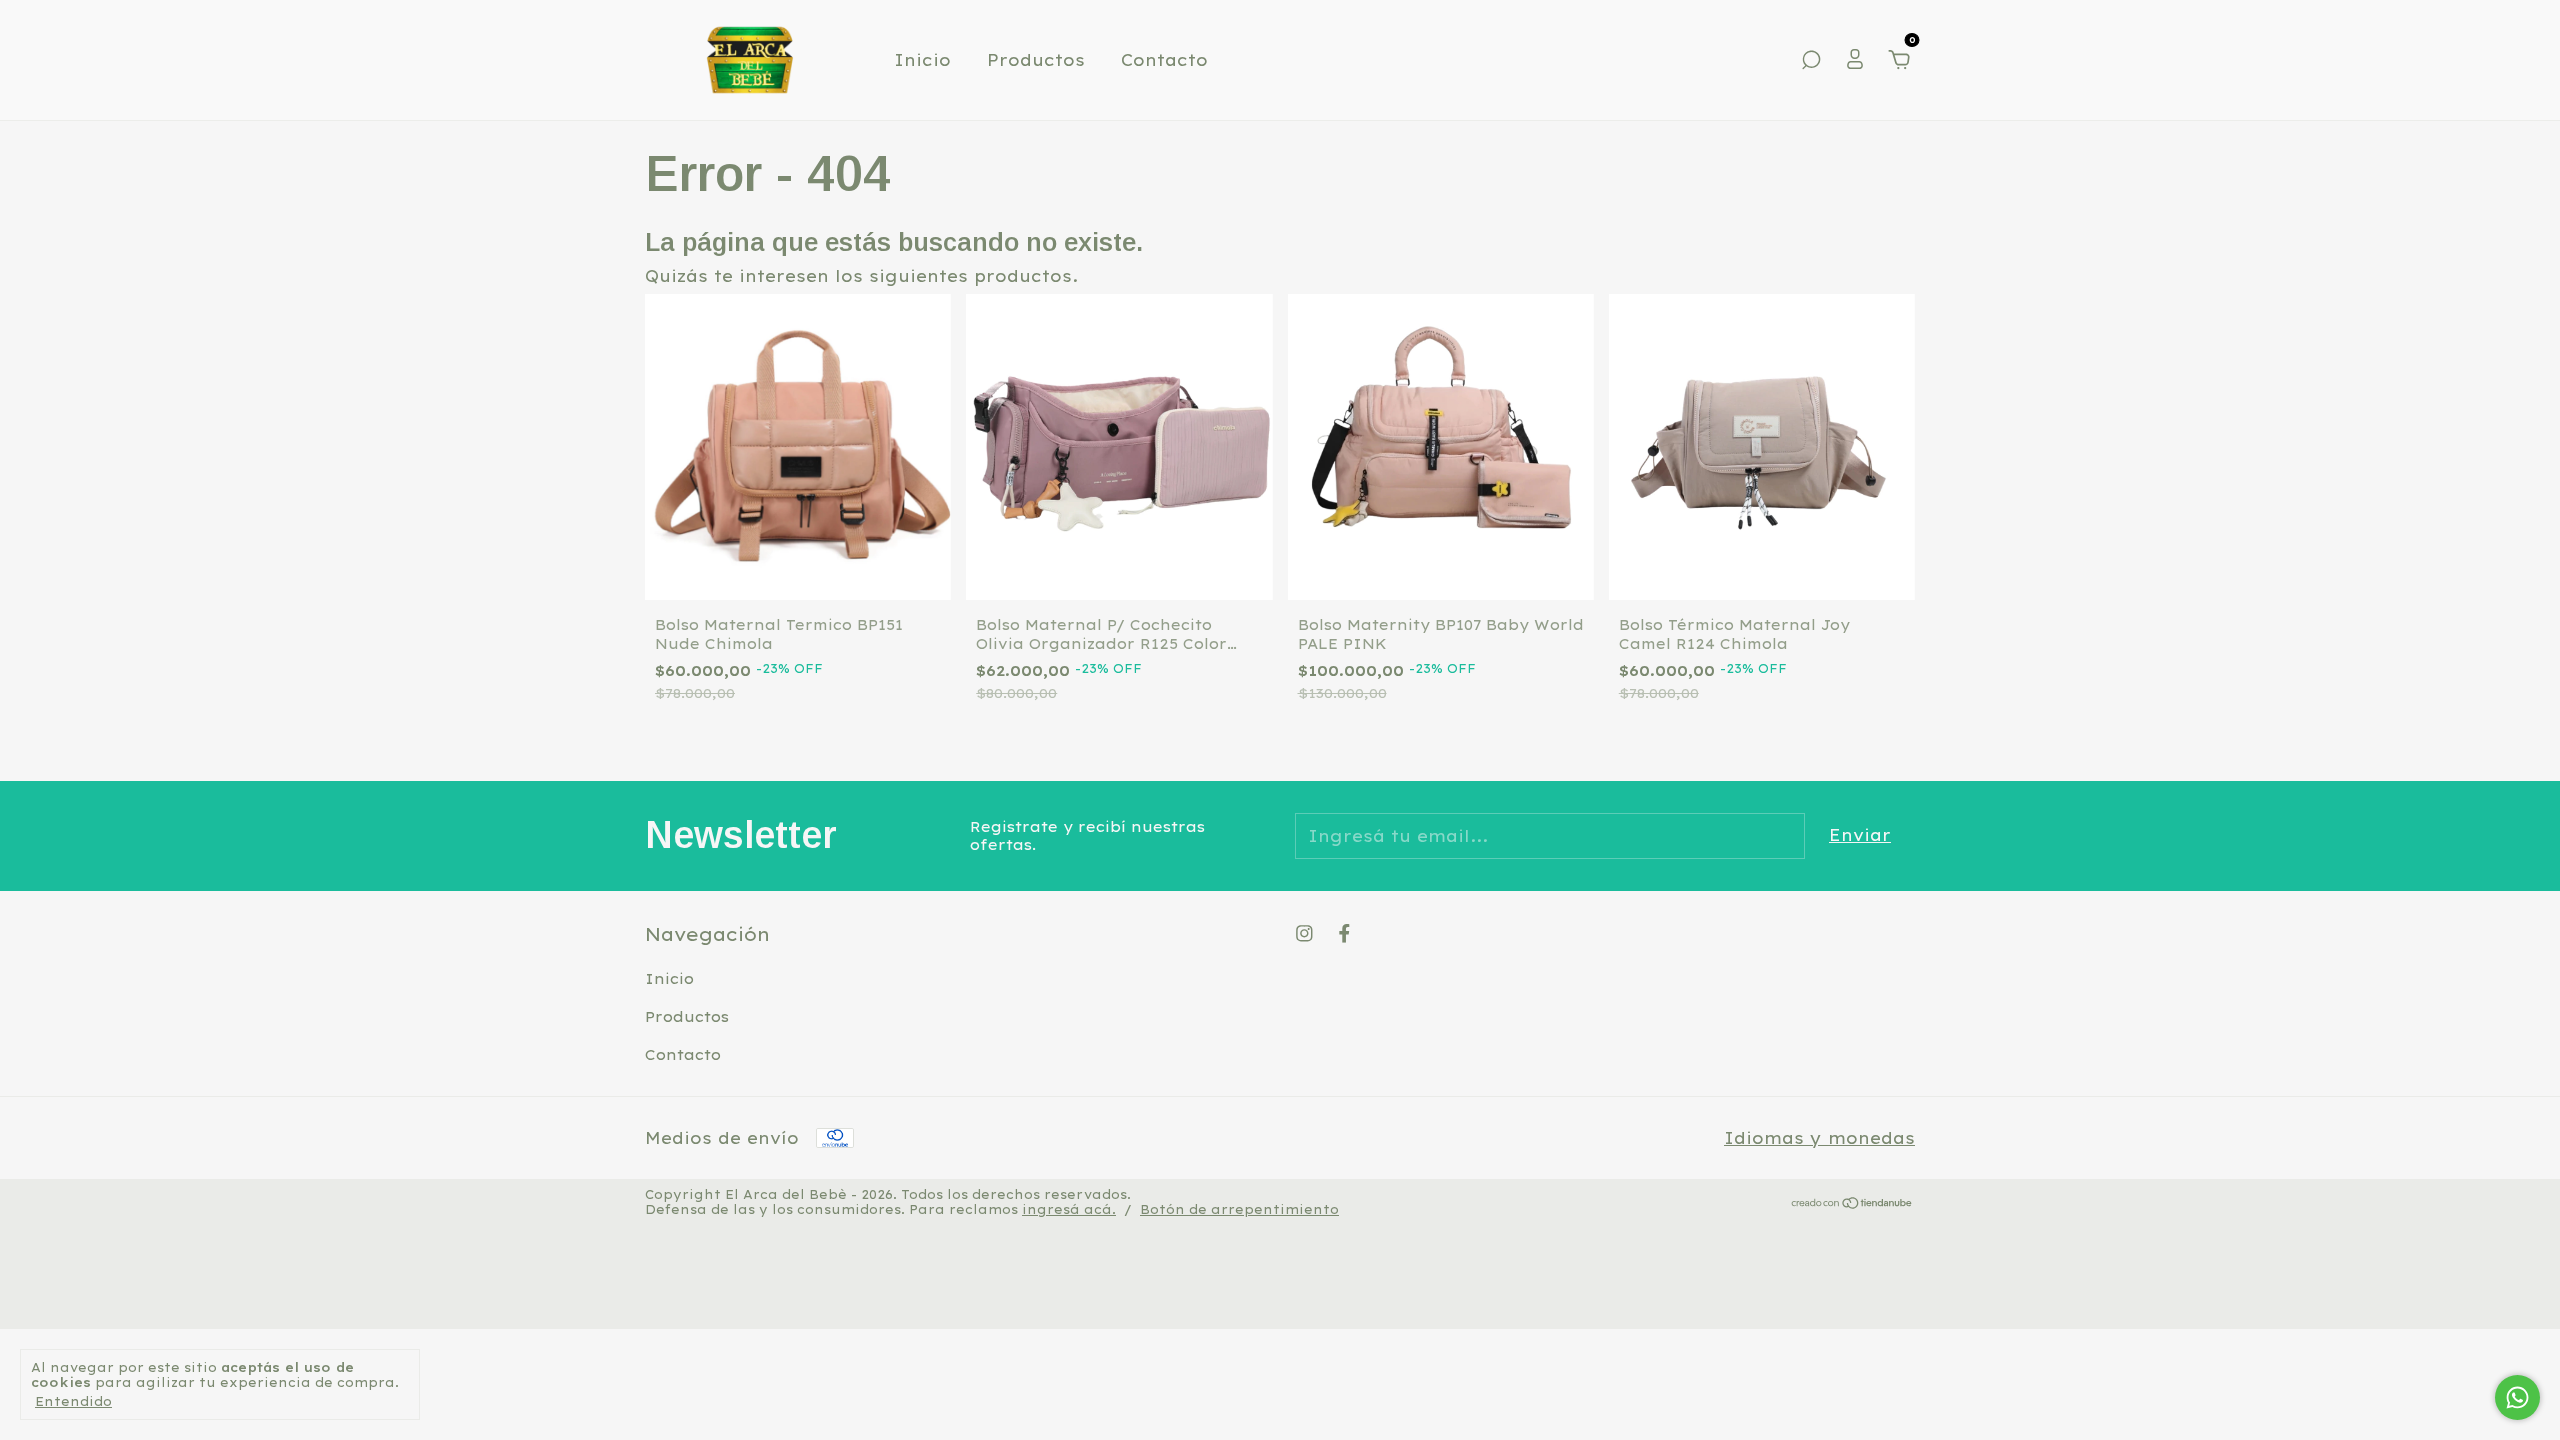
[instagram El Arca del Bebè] (1304, 933)
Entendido (73, 1401)
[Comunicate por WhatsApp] (2517, 1397)
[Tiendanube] (1852, 1204)
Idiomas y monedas (1819, 1138)
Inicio (922, 60)
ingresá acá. (1069, 1209)
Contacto (1164, 60)
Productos (1036, 60)
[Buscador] (1811, 61)
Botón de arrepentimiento (1239, 1209)
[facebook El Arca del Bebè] (1344, 933)
